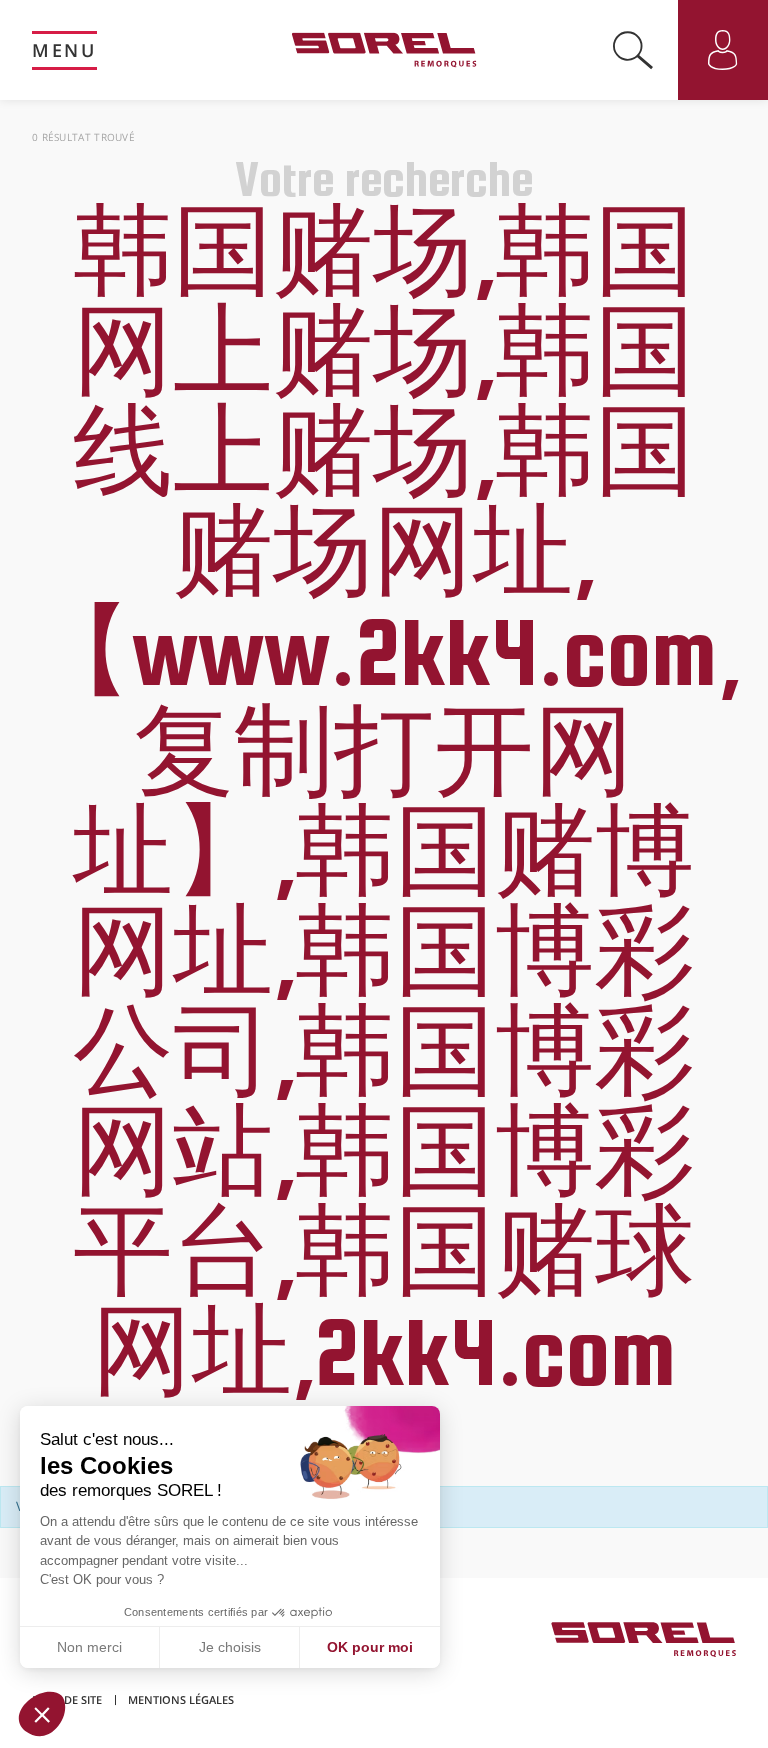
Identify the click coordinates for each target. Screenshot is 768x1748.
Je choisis (230, 1647)
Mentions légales (181, 1699)
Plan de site (67, 1699)
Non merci (89, 1647)
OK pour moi (370, 1647)
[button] (42, 1714)
